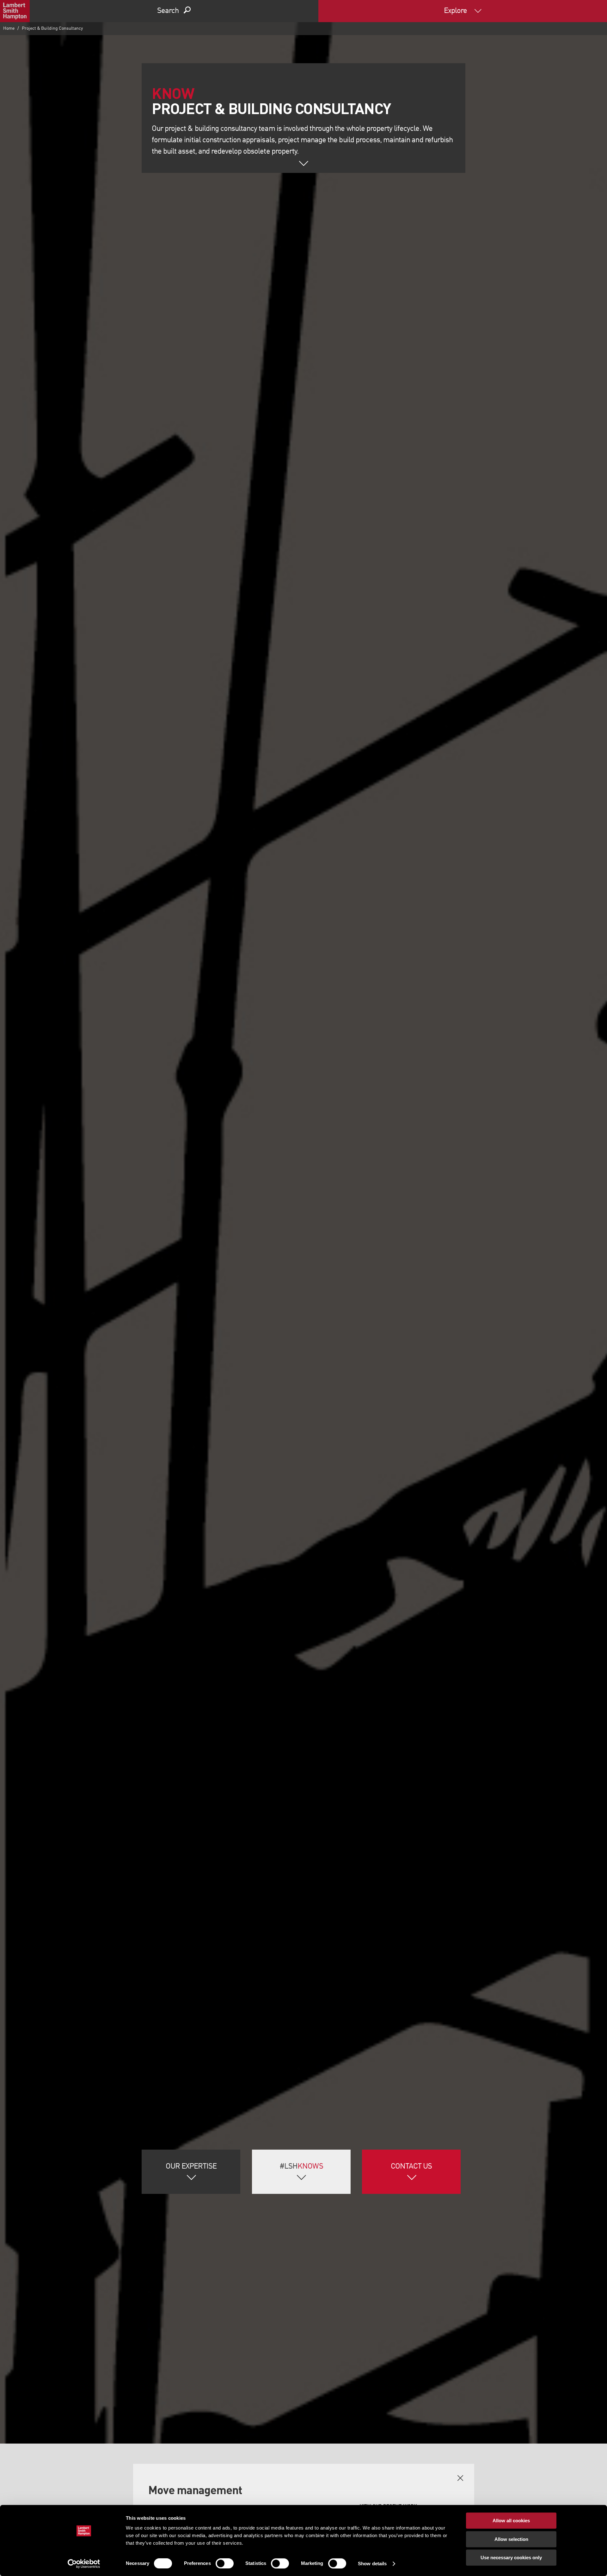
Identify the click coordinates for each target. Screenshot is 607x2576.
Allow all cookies (511, 2521)
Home (9, 28)
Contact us (411, 2167)
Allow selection (511, 2539)
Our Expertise (191, 2167)
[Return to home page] (15, 11)
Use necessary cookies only (511, 2558)
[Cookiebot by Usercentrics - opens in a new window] (84, 2564)
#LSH (301, 2167)
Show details (372, 2564)
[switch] (225, 2563)
